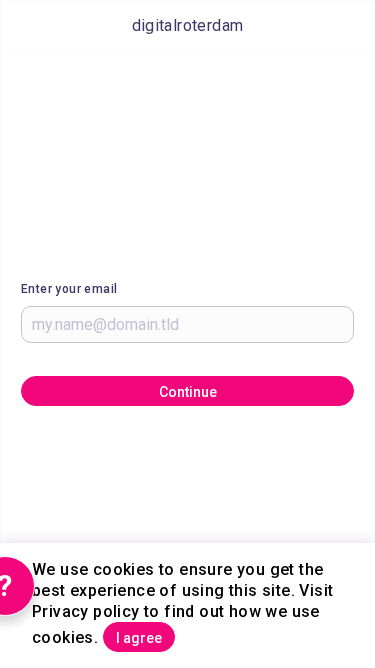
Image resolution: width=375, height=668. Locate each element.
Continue (188, 392)
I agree (139, 638)
